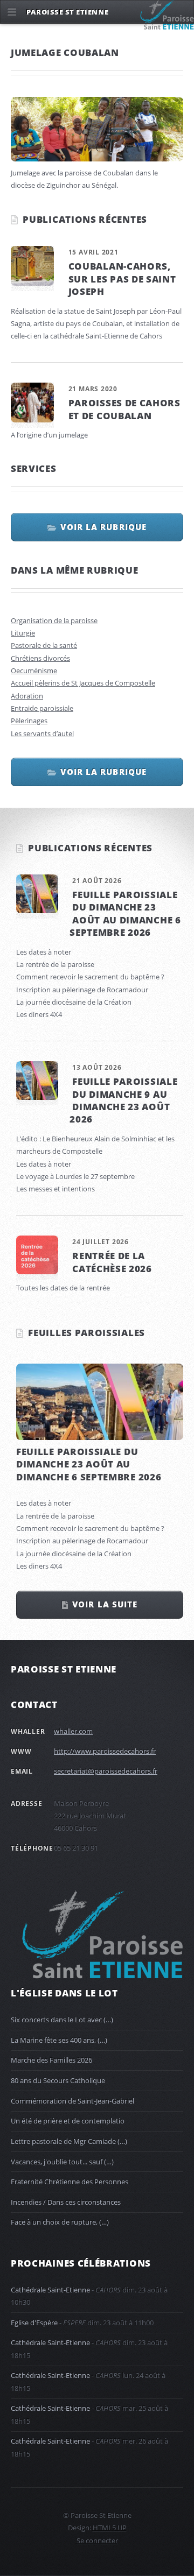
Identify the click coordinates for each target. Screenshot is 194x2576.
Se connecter (97, 2540)
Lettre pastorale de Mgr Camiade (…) (69, 2141)
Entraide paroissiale (42, 708)
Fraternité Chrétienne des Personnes (70, 2182)
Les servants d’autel (42, 733)
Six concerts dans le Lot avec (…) (62, 2020)
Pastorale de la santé (44, 645)
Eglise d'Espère (34, 2323)
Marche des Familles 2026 (51, 2060)
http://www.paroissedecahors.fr (105, 1751)
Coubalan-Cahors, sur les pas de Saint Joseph (122, 278)
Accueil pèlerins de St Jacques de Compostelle (83, 683)
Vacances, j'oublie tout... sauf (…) (62, 2162)
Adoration (27, 696)
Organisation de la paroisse (54, 620)
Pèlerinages (29, 721)
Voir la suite (105, 1604)
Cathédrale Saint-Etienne (50, 2290)
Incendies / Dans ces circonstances (66, 2202)
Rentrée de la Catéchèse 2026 (112, 1262)
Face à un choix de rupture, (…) (60, 2222)
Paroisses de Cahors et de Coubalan (124, 409)
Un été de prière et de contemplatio (68, 2121)
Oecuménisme (34, 671)
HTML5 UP (110, 2528)
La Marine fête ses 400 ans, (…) (59, 2040)
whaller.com (73, 1731)
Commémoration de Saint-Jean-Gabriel (72, 2101)
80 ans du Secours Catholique (58, 2080)
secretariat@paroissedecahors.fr (106, 1771)
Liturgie (23, 633)
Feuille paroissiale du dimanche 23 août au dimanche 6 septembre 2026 (125, 913)
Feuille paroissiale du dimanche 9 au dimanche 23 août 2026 (123, 1100)
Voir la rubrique (103, 527)
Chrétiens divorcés (40, 658)
